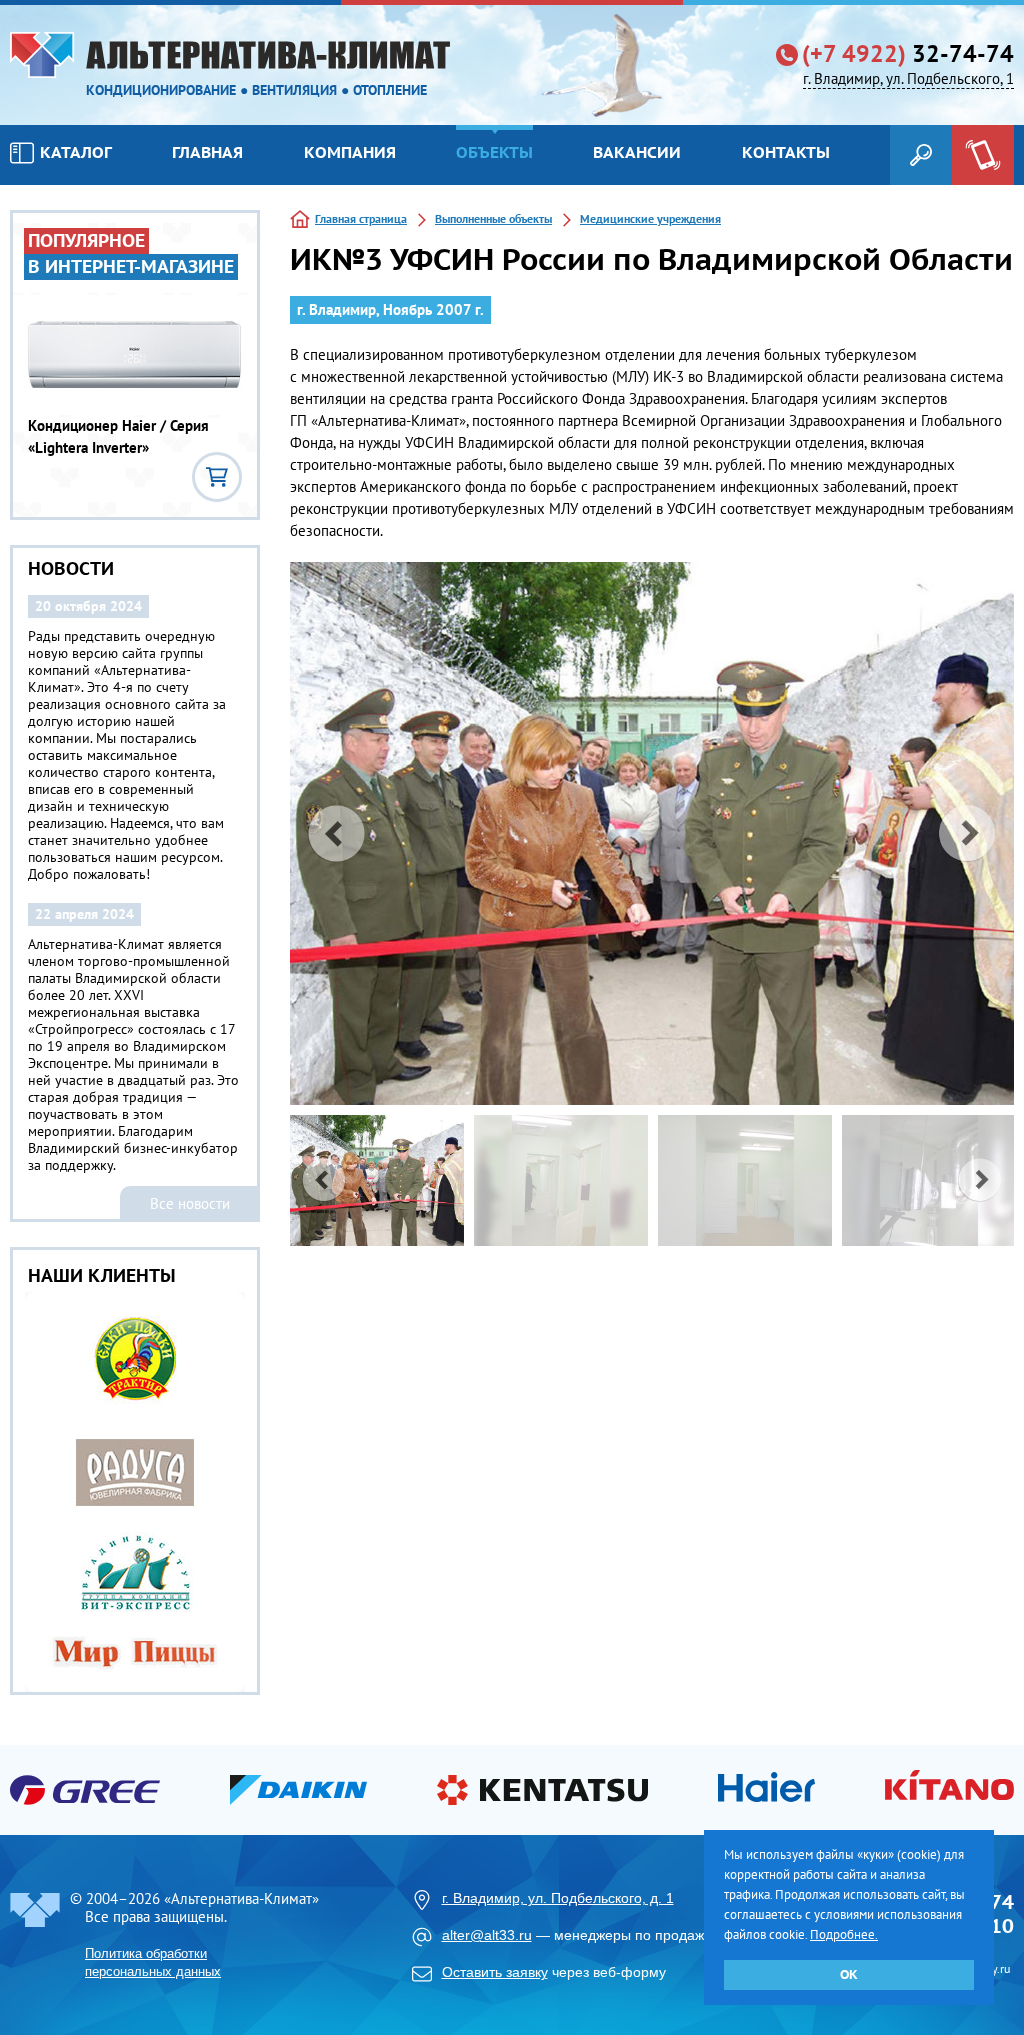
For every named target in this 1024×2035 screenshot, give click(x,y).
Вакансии (637, 152)
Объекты (494, 152)
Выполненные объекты (493, 218)
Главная (207, 152)
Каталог (76, 152)
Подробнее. (844, 1934)
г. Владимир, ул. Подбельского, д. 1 (558, 1898)
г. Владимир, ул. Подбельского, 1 (908, 78)
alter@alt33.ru (487, 1935)
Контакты (786, 152)
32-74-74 (908, 54)
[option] (652, 833)
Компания (350, 152)
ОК (849, 1974)
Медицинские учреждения (650, 218)
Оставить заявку (495, 1972)
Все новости (190, 1203)
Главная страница (361, 218)
